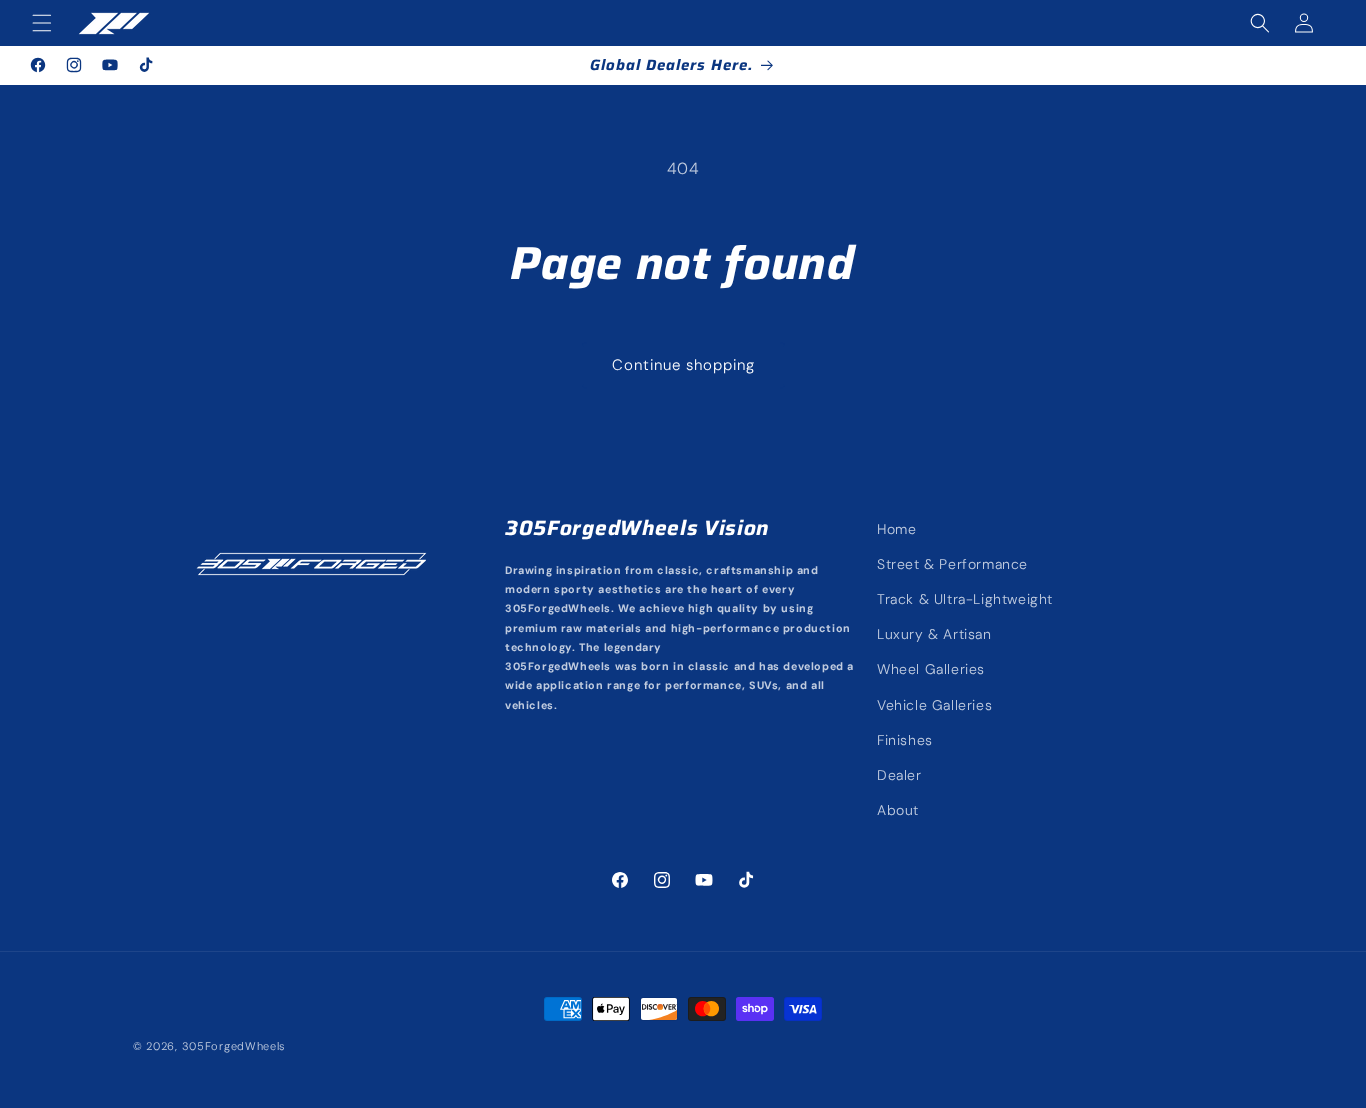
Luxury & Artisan (934, 634)
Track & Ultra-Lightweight (965, 599)
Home (896, 529)
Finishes (905, 740)
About (898, 810)
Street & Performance (952, 564)
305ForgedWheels (234, 1046)
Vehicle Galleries (934, 705)
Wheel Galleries (931, 670)
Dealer (899, 775)
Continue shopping (683, 365)
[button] (42, 23)
